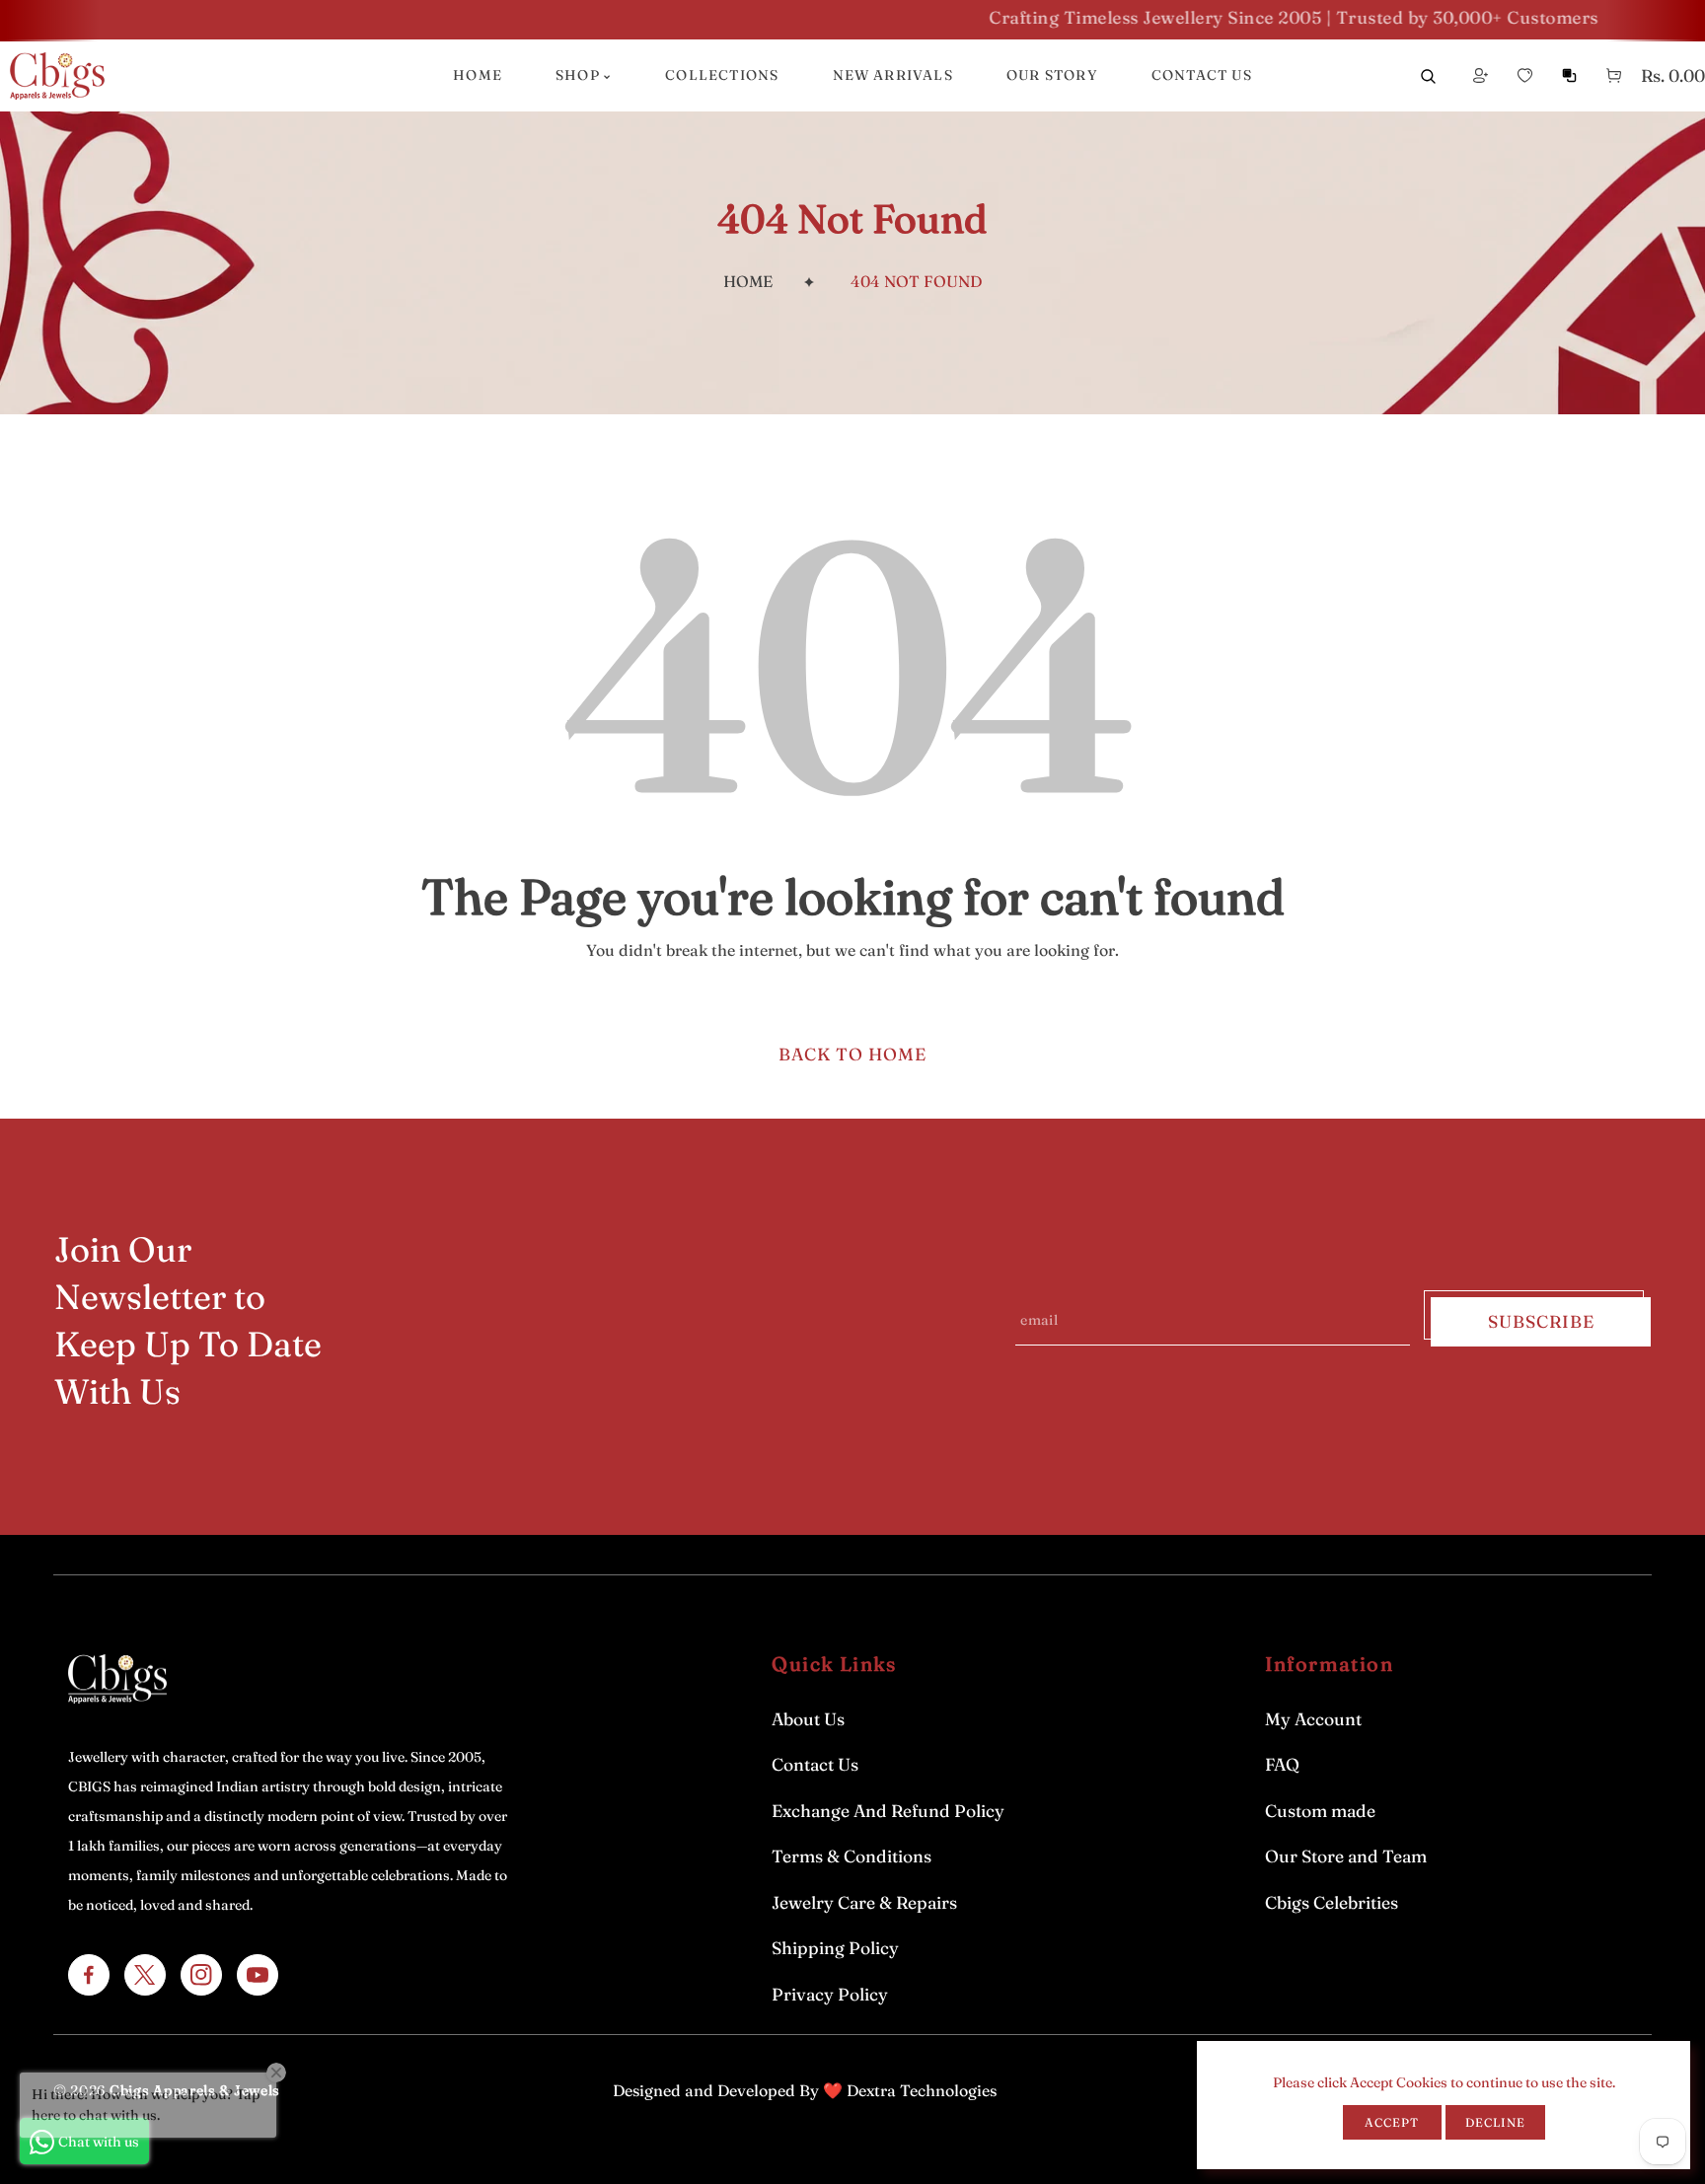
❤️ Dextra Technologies (910, 2090)
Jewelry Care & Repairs (864, 1902)
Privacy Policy (830, 1994)
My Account (1313, 1719)
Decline (1495, 2122)
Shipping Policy (835, 1948)
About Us (808, 1719)
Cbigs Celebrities (1332, 1902)
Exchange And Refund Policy (888, 1811)
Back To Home (852, 1054)
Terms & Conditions (852, 1856)
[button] (1614, 76)
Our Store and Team (1346, 1856)
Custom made (1320, 1811)
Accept (1392, 2122)
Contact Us (815, 1764)
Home (748, 281)
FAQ (1282, 1764)
